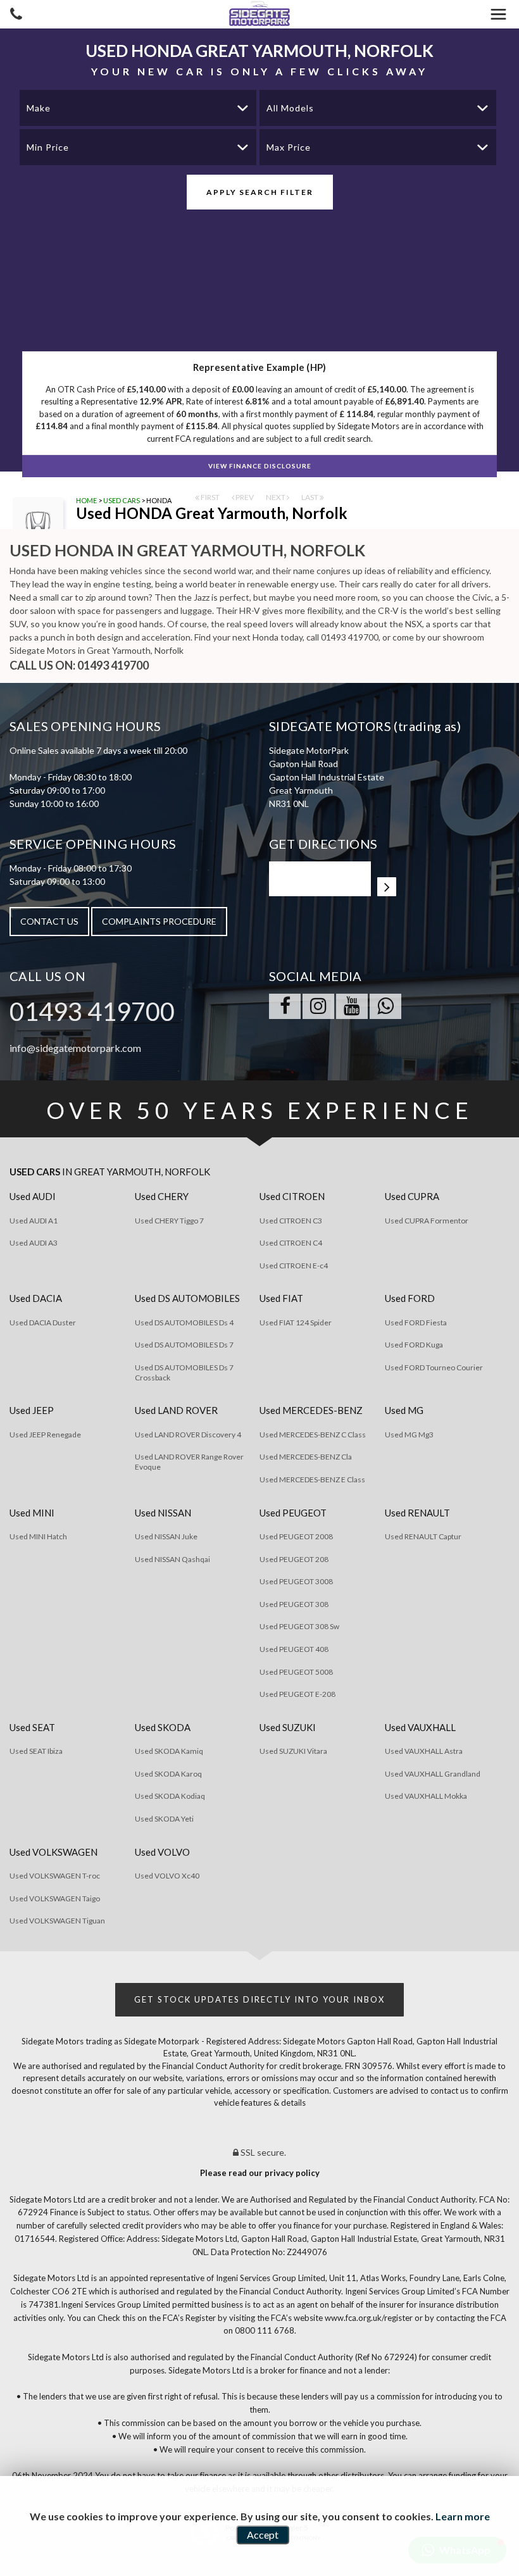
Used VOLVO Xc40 (167, 1876)
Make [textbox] (39, 108)
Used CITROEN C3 (291, 1221)
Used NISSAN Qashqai (172, 1559)
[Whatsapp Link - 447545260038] (385, 1006)
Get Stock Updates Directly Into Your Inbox (259, 1999)
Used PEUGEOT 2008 (296, 1536)
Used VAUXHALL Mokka (426, 1796)
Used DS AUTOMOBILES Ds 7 (184, 1345)
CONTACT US (49, 921)
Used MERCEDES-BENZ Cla (306, 1457)
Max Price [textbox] (289, 147)
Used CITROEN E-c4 (294, 1266)
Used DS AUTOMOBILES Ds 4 (184, 1322)
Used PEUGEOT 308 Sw (299, 1626)
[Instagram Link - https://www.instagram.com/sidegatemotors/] (318, 1006)
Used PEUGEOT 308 (294, 1604)
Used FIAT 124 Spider (296, 1322)
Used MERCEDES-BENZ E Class (312, 1479)
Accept (263, 2535)
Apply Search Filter (260, 192)
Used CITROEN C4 (291, 1243)
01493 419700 (92, 1011)
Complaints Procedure (159, 921)
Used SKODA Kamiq (169, 1751)
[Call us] (16, 16)
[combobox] (138, 108)
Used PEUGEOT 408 (294, 1649)
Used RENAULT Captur (423, 1536)
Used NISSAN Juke (166, 1536)
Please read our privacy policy (260, 2173)
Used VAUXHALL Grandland (433, 1774)
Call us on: (79, 665)
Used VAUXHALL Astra (424, 1751)
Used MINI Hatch (38, 1536)
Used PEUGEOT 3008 (296, 1581)
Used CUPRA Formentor (427, 1221)
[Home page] (259, 14)
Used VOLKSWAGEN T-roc (55, 1876)
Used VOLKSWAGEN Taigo (55, 1898)
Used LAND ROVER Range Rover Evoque (189, 1462)
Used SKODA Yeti (164, 1819)
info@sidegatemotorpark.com (75, 1048)
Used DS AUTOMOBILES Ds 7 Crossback (184, 1372)
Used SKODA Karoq (168, 1774)
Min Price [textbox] (48, 147)
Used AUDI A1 (34, 1221)
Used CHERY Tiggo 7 (169, 1221)
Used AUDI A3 (34, 1243)
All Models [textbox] (290, 108)
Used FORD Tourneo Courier (434, 1367)
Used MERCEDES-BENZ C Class (313, 1435)
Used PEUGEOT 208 (294, 1559)
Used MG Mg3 (409, 1435)
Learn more (463, 2516)
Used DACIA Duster (43, 1322)
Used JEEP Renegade (45, 1435)
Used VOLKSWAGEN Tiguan (57, 1921)
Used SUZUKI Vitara (293, 1751)
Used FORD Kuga (414, 1345)
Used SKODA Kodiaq (170, 1796)
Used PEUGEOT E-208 (297, 1694)
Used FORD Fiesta (416, 1322)
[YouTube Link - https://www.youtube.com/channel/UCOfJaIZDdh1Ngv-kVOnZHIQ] (352, 1006)
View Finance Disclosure (260, 466)
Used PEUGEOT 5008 (296, 1672)
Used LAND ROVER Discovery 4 (188, 1435)
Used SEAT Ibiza (36, 1751)
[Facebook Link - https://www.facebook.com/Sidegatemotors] (285, 1006)
